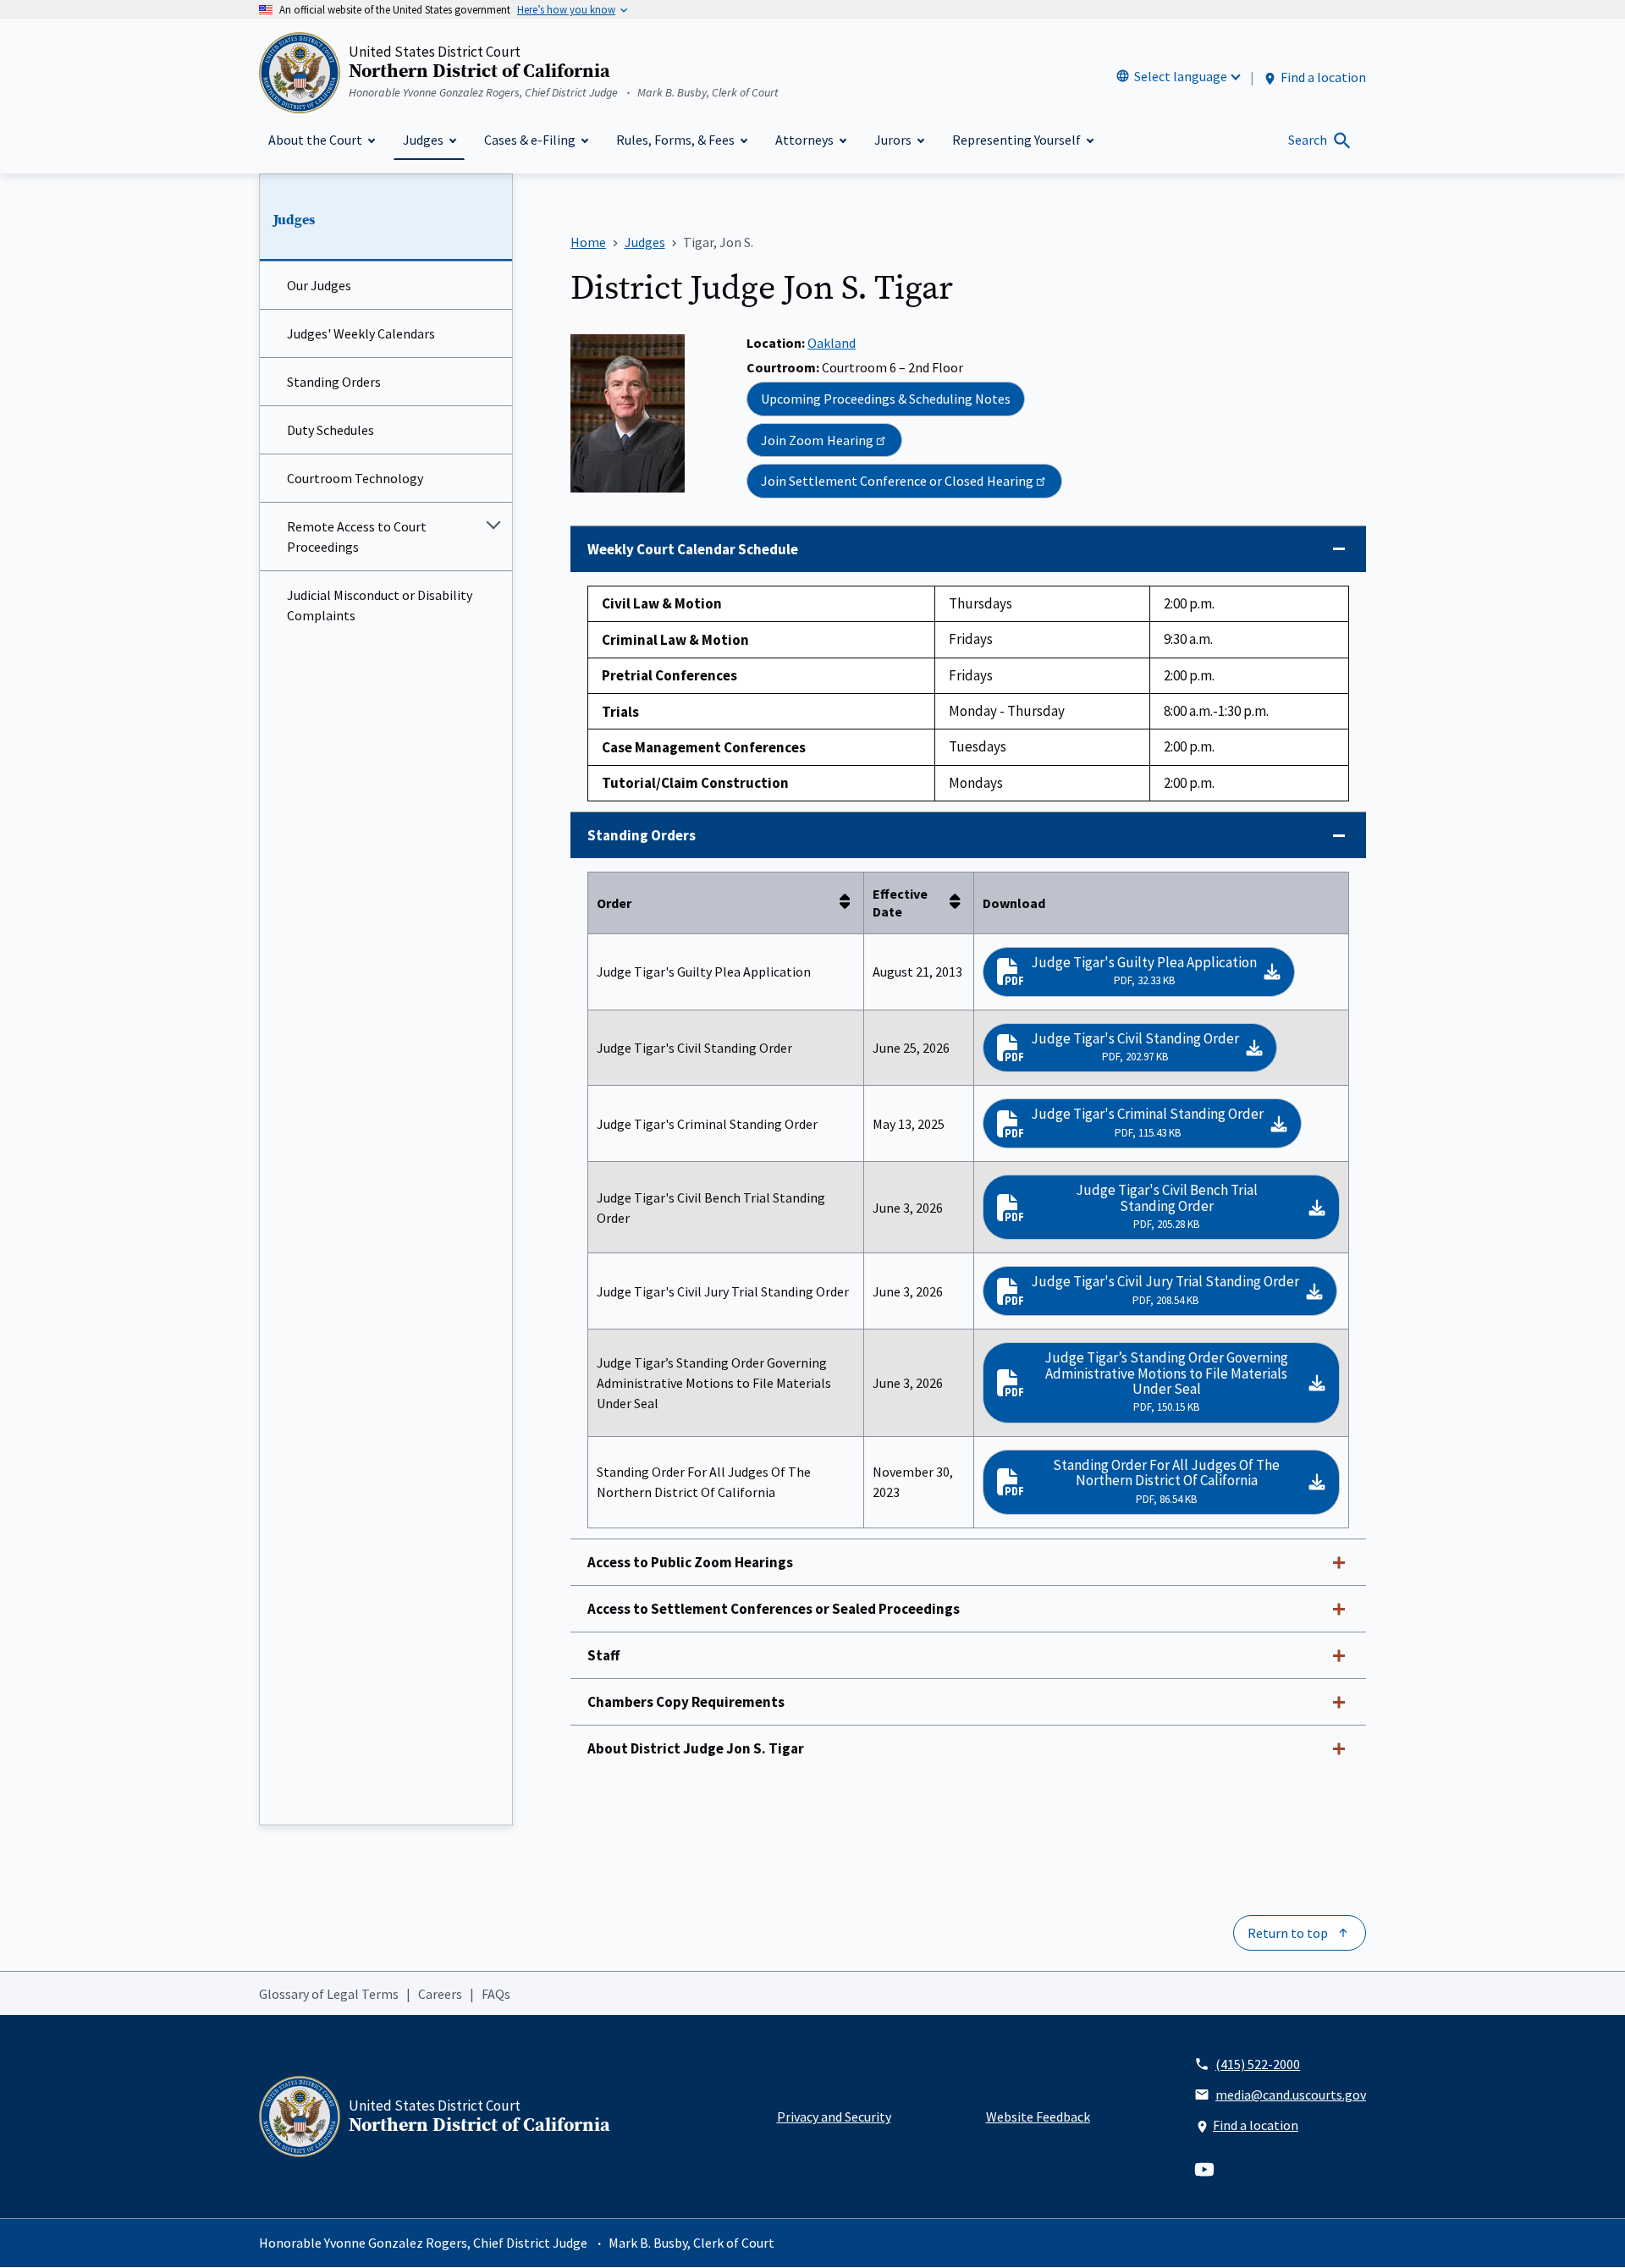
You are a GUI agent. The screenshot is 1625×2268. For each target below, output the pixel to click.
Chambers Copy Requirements (686, 1702)
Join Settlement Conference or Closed (897, 481)
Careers (440, 1994)
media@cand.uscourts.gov (1291, 2095)
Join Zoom (817, 440)
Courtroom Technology (355, 478)
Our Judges (319, 285)
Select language (1181, 76)
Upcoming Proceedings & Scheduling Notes (886, 399)
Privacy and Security (834, 2117)
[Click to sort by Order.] (850, 903)
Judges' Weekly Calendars (361, 333)
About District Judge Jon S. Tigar (696, 1748)
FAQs (496, 1994)
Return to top (1288, 1933)
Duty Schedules (331, 430)
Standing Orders (334, 382)
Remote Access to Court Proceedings (357, 537)
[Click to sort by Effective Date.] (960, 903)
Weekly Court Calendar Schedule (693, 549)
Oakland (832, 343)
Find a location (1323, 77)
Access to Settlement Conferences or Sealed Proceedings (774, 1609)
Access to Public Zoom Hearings (690, 1562)
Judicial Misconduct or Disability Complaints (380, 605)
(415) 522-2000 (1258, 2064)
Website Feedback (1038, 2117)
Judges (294, 220)
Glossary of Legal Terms (329, 1994)
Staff (603, 1655)
